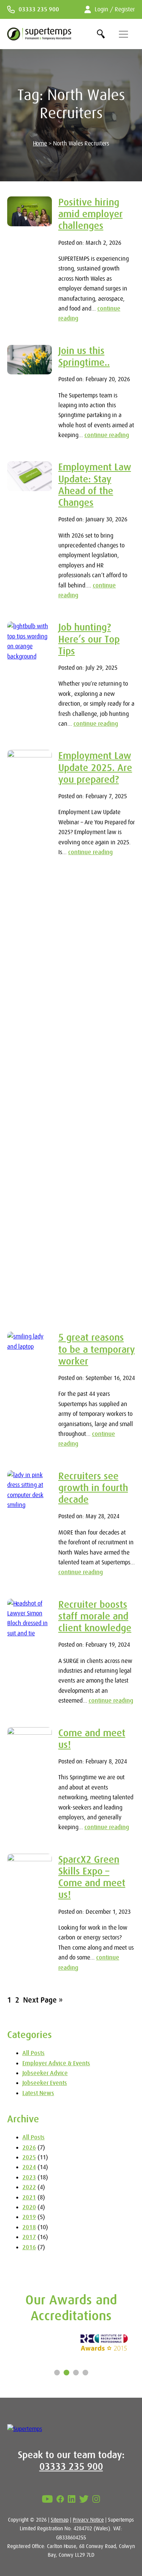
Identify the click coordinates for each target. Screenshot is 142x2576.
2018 (29, 2227)
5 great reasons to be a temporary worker (97, 1349)
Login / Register (115, 9)
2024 (29, 2167)
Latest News (38, 2093)
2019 (29, 2217)
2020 (29, 2207)
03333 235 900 (39, 9)
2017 (29, 2237)
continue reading (107, 435)
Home (40, 144)
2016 (29, 2247)
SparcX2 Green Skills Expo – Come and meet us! (92, 1877)
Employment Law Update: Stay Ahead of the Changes (95, 485)
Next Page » (43, 2000)
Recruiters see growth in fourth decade (93, 1488)
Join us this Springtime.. (84, 356)
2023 (29, 2177)
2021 (29, 2197)
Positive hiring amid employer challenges (91, 214)
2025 (29, 2157)
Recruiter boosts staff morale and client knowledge (95, 1616)
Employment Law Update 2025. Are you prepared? (95, 767)
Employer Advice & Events (56, 2063)
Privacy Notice (88, 2520)
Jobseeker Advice (45, 2073)
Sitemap (60, 2520)
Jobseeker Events (45, 2083)
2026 (29, 2148)
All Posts (34, 2053)
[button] (57, 2373)
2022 (29, 2187)
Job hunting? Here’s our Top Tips (89, 639)
